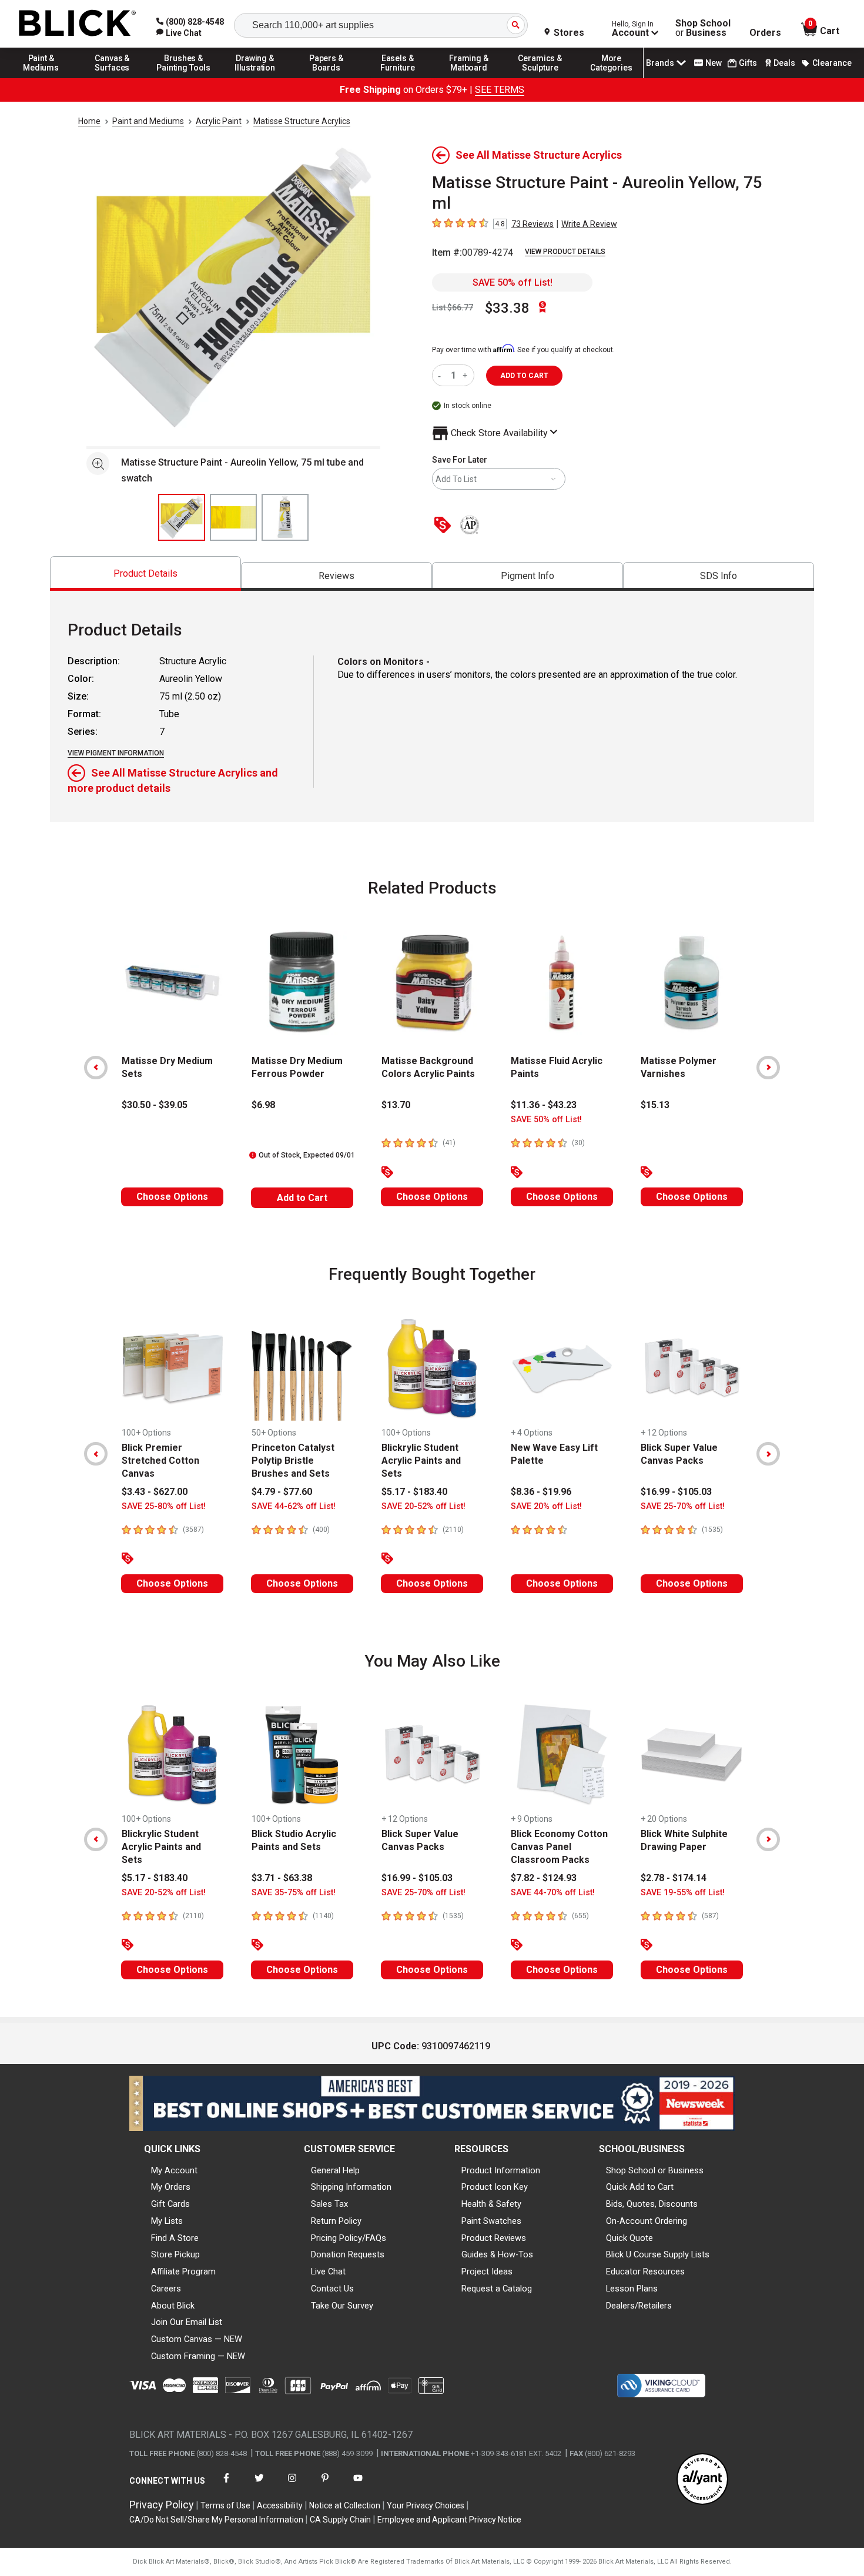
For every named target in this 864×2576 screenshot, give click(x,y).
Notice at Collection (345, 2505)
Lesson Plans (632, 2289)
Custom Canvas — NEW (197, 2339)
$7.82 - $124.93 (544, 1878)
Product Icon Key (495, 2187)
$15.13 (655, 1105)
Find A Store (175, 2238)
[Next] (768, 1068)
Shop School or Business (655, 2170)
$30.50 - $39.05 (155, 1105)
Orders (765, 33)
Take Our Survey (342, 2306)
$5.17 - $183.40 (414, 1492)
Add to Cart (302, 1198)
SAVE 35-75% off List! (294, 1893)
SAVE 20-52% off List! (423, 1506)
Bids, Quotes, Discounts (652, 2204)
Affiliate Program (183, 2271)
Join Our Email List (187, 2322)
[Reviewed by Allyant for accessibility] (702, 2480)
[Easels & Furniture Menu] (398, 78)
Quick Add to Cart (640, 2187)
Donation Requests (348, 2254)
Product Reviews (494, 2238)
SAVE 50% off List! (513, 282)
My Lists (167, 2221)
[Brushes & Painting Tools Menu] (184, 78)
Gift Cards (170, 2204)
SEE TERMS (500, 90)
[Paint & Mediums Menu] (41, 78)
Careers (166, 2289)
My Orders (171, 2187)
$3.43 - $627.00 (155, 1492)
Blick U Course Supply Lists (658, 2254)
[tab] (145, 573)
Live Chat (328, 2271)
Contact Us (332, 2289)
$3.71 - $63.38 (282, 1878)
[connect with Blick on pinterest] (325, 2485)
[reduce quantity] (442, 375)
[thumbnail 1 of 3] (182, 517)
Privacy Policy (162, 2505)
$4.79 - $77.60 (282, 1492)
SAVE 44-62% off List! (294, 1506)
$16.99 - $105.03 (676, 1492)
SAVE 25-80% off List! (164, 1506)
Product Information (501, 2170)
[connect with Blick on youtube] (358, 2485)
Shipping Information (351, 2187)
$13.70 (396, 1105)
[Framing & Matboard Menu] (469, 78)
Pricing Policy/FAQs (349, 2238)
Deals (784, 63)
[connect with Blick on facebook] (226, 2485)
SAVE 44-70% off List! (553, 1893)
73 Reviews (533, 224)
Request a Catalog (497, 2289)
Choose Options (172, 1197)
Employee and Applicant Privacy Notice (449, 2520)
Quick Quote (629, 2238)
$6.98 (263, 1105)
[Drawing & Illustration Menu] (255, 78)
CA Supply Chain (340, 2520)
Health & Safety (491, 2204)
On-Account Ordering (647, 2221)
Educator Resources (645, 2271)
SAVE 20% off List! (546, 1506)
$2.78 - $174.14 (674, 1878)
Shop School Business (703, 28)
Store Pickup (175, 2254)
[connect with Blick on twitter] (259, 2485)
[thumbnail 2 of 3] (233, 517)
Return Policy (336, 2221)
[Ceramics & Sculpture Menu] (540, 78)
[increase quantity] (466, 375)
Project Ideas (487, 2271)
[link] (179, 33)
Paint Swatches (491, 2221)
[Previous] (96, 1068)
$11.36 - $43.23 (544, 1105)
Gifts (748, 63)
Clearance (832, 63)
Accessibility (280, 2505)
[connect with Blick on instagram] (292, 2485)
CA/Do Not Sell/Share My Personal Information (216, 2520)
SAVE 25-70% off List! (683, 1506)
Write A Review (589, 224)
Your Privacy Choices (426, 2505)
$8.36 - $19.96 (541, 1492)
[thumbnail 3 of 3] (285, 517)
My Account (174, 2170)
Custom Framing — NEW (198, 2356)
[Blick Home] (78, 24)
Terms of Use (225, 2505)
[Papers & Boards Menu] (326, 78)
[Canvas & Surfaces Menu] (112, 78)
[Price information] (445, 526)
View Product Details (565, 252)
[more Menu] (611, 78)
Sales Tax (329, 2204)
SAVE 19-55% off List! (683, 1893)
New (714, 63)
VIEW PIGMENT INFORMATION (116, 753)
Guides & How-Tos (497, 2254)
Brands (660, 63)
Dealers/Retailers (639, 2306)
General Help (335, 2170)
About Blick (173, 2306)
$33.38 (507, 308)
